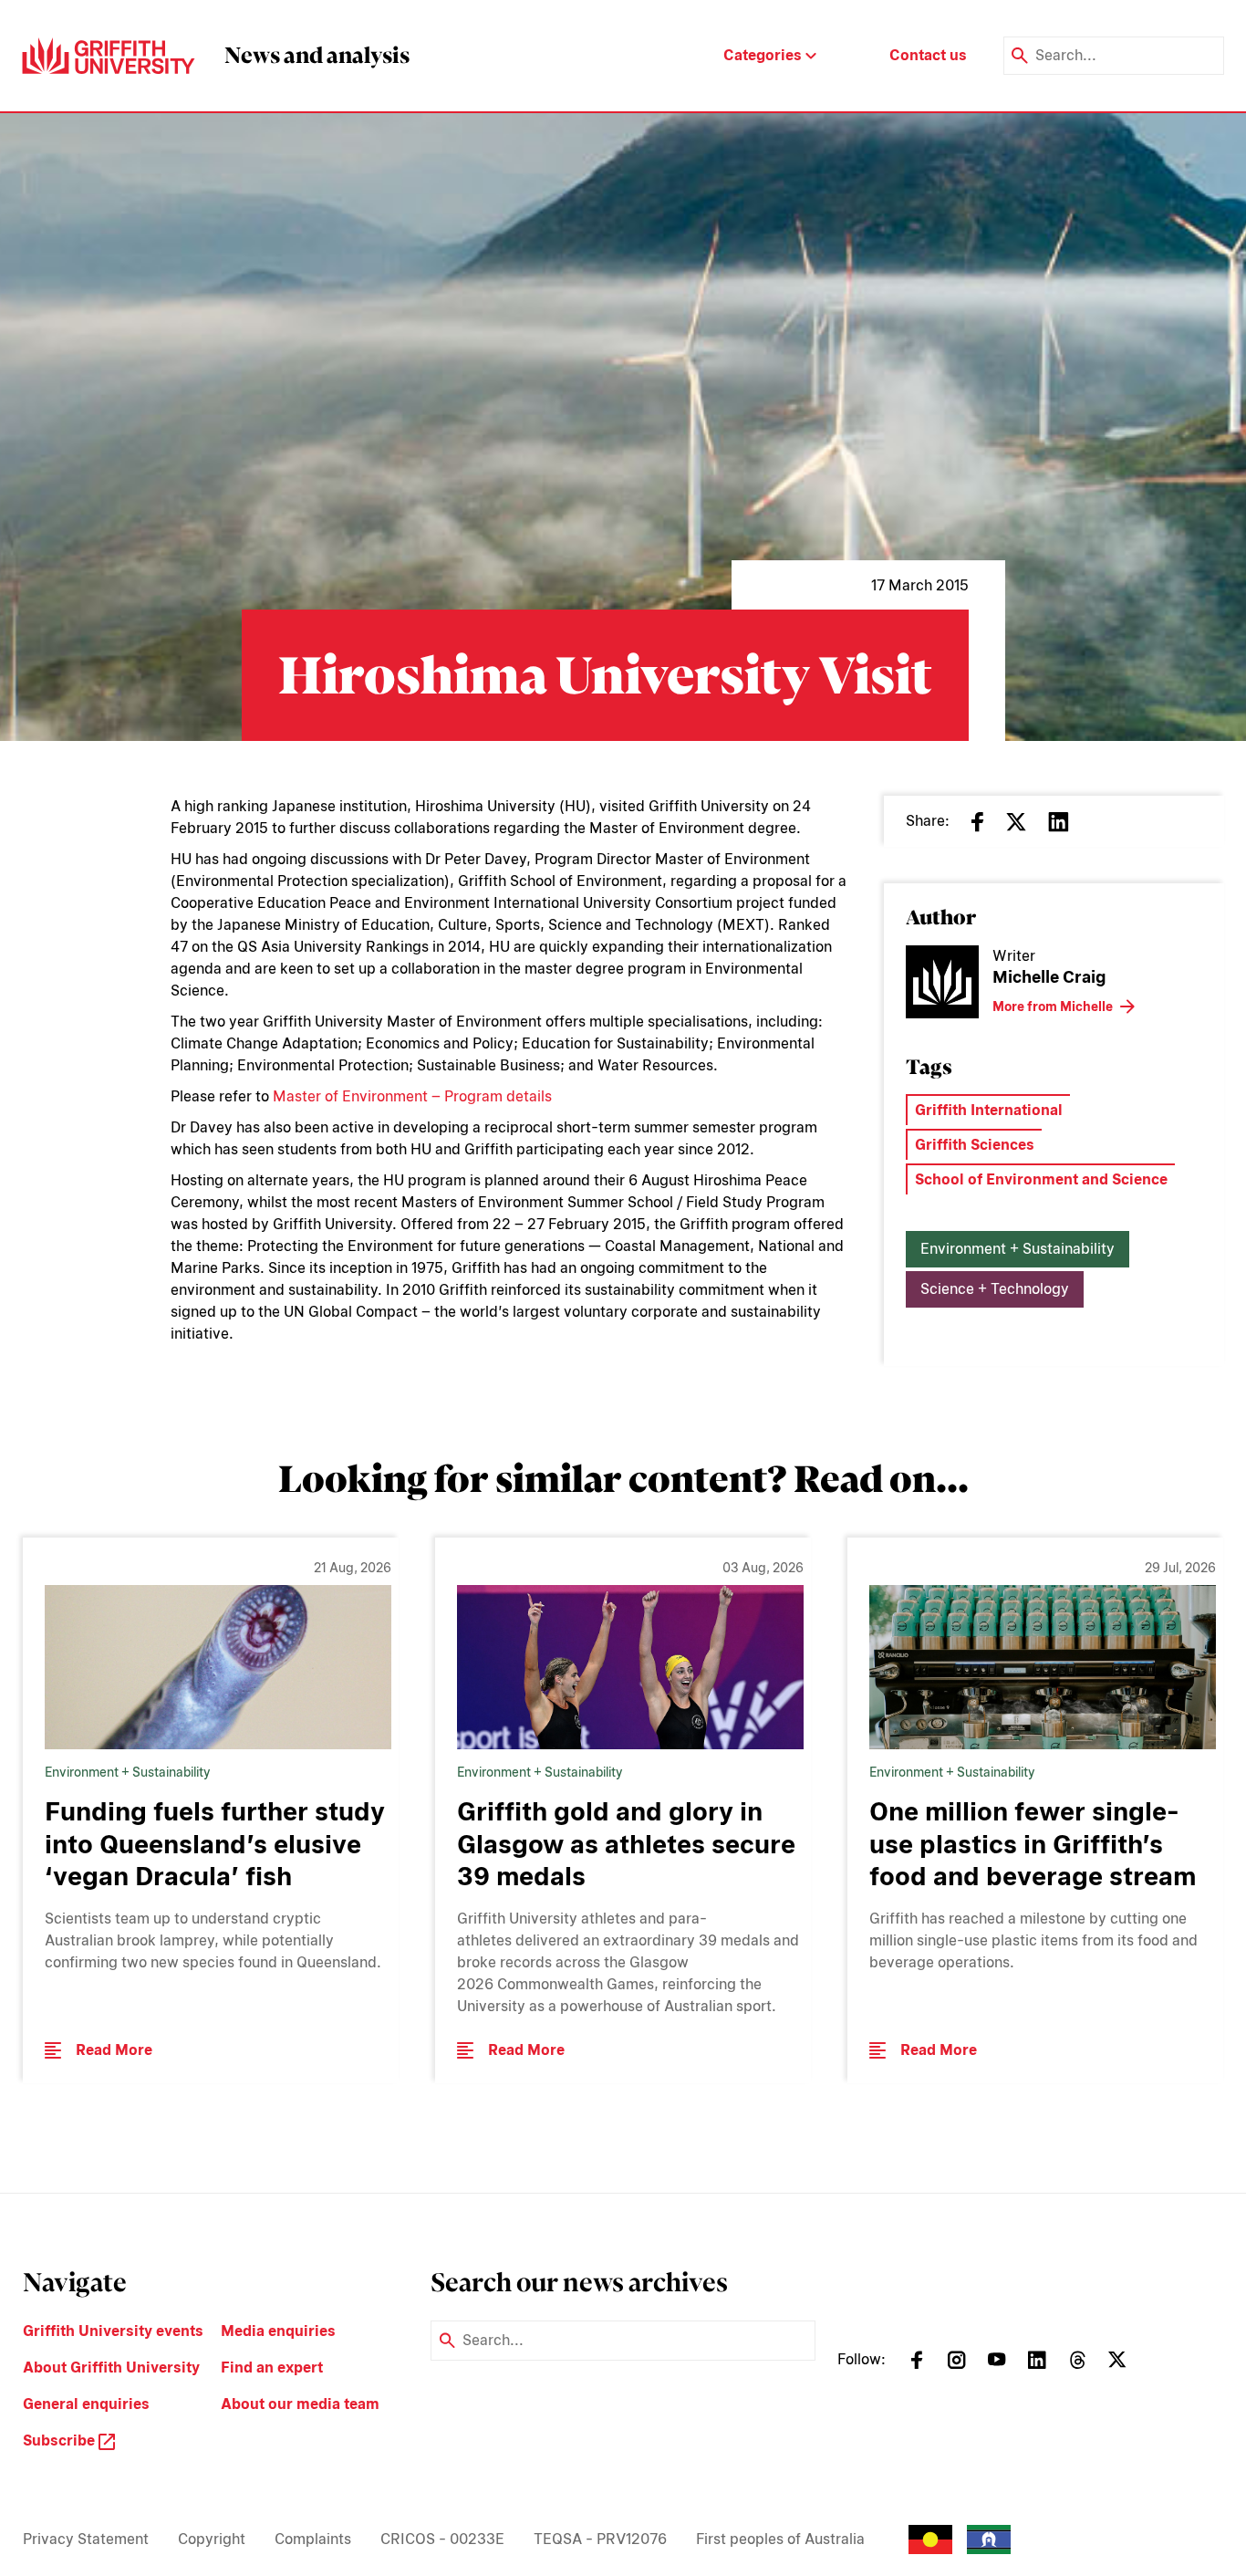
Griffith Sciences (975, 1145)
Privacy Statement (86, 2539)
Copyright (212, 2539)
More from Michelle (1053, 1006)
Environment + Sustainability (1018, 1249)
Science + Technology (995, 1289)
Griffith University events (113, 2331)
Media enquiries (278, 2331)
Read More (114, 2050)
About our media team (300, 2404)
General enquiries (86, 2404)
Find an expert (272, 2367)
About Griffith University (111, 2367)
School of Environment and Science (1041, 1179)
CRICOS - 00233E (442, 2539)
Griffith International (989, 1110)
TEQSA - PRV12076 (600, 2539)
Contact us (928, 55)
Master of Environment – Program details (412, 1096)
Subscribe (61, 2440)
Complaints (313, 2539)
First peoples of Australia (780, 2539)
